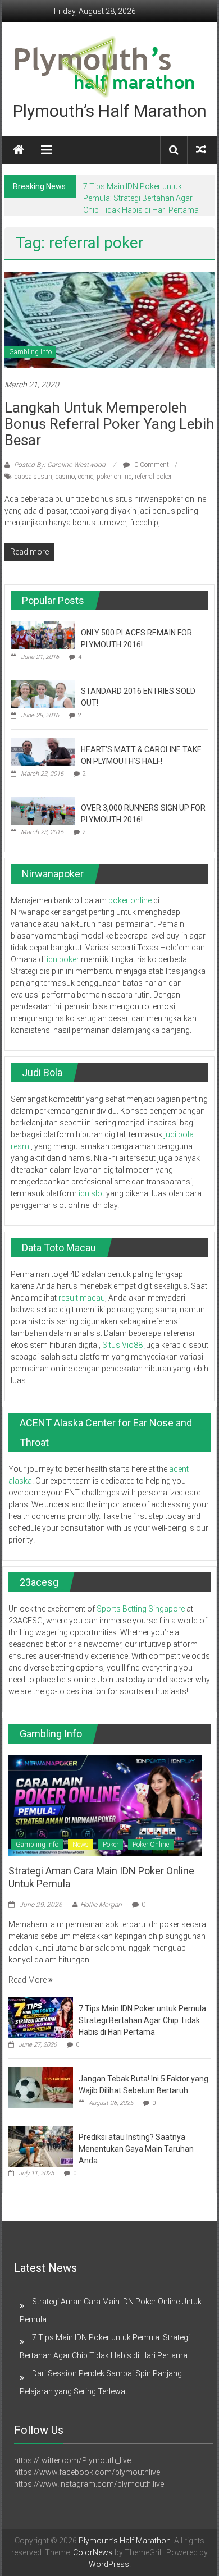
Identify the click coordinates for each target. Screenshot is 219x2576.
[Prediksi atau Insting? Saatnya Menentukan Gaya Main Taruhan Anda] (41, 2146)
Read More (28, 1980)
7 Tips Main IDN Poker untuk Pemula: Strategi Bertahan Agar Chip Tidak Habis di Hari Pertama (141, 198)
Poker (111, 1845)
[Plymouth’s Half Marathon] (19, 150)
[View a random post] (201, 150)
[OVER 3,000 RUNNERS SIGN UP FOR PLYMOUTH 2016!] (43, 810)
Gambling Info (30, 352)
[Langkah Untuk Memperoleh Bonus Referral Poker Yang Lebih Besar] (110, 319)
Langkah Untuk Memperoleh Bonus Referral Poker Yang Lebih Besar (109, 424)
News (81, 1845)
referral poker (153, 477)
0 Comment (151, 465)
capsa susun (33, 477)
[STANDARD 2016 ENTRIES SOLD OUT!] (43, 693)
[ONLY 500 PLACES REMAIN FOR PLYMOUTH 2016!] (43, 635)
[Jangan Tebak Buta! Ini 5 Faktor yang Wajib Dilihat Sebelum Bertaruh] (41, 2088)
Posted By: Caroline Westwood (60, 465)
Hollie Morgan (101, 1905)
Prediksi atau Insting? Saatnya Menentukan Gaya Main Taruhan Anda (136, 2149)
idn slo (90, 1193)
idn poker (63, 959)
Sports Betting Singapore (141, 1609)
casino (65, 477)
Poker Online (151, 1845)
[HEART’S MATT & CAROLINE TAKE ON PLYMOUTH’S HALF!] (43, 752)
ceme (86, 477)
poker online (114, 477)
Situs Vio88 (122, 1345)
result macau (82, 1298)
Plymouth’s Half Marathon (110, 111)
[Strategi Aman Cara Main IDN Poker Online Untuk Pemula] (105, 1804)
